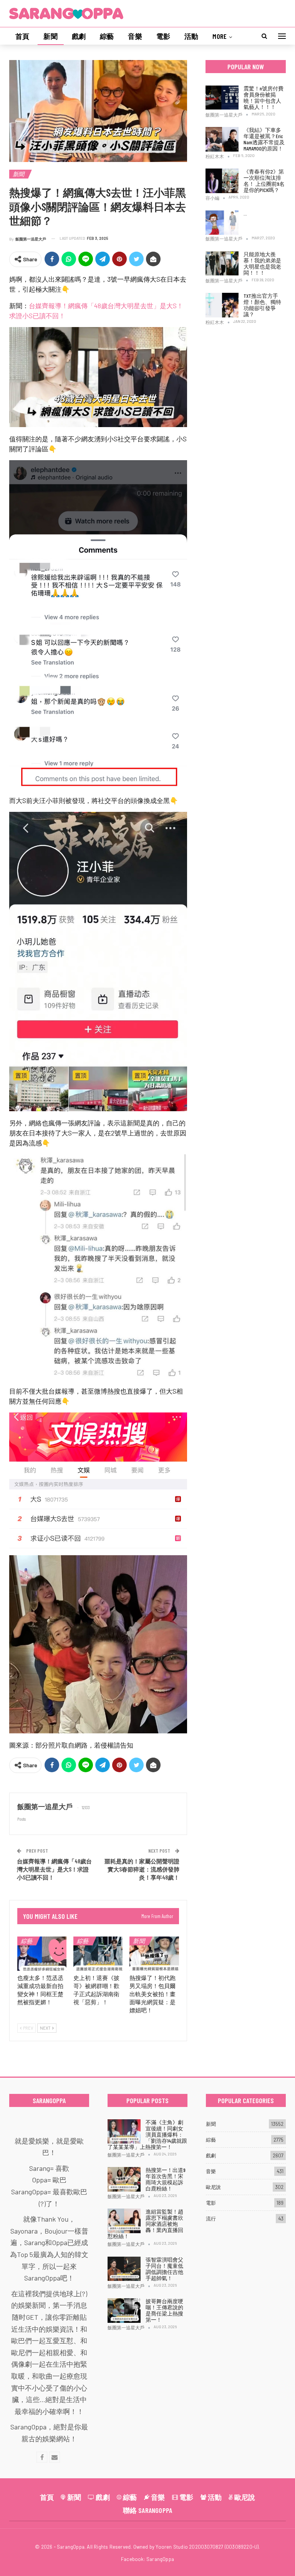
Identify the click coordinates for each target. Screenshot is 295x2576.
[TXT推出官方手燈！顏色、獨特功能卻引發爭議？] (222, 305)
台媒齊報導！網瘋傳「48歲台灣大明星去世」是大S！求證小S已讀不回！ (54, 1869)
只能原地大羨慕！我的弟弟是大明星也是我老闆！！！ (262, 263)
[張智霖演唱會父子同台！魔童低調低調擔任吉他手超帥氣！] (124, 2269)
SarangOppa (160, 2559)
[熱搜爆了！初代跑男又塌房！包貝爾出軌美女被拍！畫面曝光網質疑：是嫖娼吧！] (154, 1954)
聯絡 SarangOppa (148, 2510)
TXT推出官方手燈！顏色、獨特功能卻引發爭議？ (262, 305)
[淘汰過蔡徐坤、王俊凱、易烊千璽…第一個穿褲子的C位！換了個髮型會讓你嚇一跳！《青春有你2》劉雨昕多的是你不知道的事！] (222, 223)
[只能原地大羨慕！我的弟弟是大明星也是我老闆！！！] (222, 264)
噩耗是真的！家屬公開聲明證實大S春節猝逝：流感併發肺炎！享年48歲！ (142, 1869)
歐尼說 (213, 2187)
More (220, 36)
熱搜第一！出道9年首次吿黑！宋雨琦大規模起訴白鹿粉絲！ (166, 2179)
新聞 (50, 36)
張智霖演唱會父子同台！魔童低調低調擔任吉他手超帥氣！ (164, 2269)
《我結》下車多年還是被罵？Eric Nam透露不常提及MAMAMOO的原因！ (264, 139)
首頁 (22, 36)
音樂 (135, 36)
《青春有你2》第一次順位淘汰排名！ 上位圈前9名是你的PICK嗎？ (264, 181)
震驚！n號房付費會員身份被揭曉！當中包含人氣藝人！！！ (264, 98)
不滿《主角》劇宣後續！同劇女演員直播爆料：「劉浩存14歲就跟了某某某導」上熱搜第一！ (147, 2134)
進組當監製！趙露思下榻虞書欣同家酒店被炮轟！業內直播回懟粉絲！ (145, 2224)
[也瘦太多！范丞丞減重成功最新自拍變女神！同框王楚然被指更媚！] (42, 1954)
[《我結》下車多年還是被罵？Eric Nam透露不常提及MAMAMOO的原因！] (222, 139)
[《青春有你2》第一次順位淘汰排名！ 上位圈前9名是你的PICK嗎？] (222, 181)
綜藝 (107, 36)
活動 (191, 36)
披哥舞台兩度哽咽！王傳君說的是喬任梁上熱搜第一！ (164, 2310)
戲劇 (79, 36)
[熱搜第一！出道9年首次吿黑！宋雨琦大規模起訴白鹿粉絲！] (124, 2179)
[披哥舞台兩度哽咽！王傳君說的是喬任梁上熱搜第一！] (124, 2311)
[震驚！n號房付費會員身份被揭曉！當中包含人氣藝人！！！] (222, 98)
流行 (211, 2219)
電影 (163, 36)
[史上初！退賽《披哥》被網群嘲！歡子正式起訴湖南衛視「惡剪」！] (98, 1954)
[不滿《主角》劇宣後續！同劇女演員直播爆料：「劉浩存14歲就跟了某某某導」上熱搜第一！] (124, 2132)
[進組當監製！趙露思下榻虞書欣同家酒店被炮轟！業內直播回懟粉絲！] (124, 2221)
